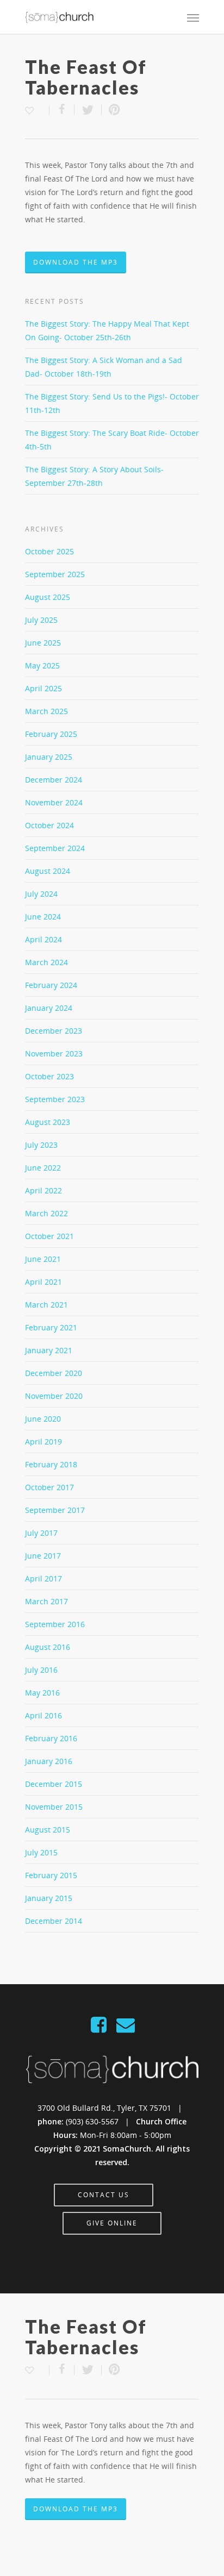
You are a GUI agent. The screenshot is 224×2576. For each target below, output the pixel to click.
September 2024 (55, 848)
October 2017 (49, 1487)
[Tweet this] (88, 110)
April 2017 (43, 1578)
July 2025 (41, 620)
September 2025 (55, 574)
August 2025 (48, 597)
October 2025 (49, 551)
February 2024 (51, 985)
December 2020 (54, 1373)
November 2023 (54, 1053)
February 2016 (51, 1738)
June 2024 (43, 917)
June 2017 (43, 1556)
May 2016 (42, 1693)
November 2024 (54, 802)
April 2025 (43, 688)
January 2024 (49, 1008)
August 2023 (48, 1122)
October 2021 (49, 1236)
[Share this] (62, 110)
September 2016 (55, 1624)
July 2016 (41, 1670)
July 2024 (41, 894)
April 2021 (43, 1282)
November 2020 (54, 1396)
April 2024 (43, 939)
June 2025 (43, 643)
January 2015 (49, 1898)
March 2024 (46, 962)
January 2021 (49, 1350)
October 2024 (49, 825)
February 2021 (51, 1327)
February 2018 (51, 1464)
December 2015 (54, 1784)
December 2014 (54, 1921)
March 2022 (46, 1213)
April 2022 (43, 1190)
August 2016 (48, 1647)
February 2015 (51, 1875)
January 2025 (49, 757)
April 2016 (43, 1715)
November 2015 (54, 1807)
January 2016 (49, 1761)
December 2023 (54, 1031)
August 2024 (48, 871)
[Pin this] (112, 110)
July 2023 (41, 1145)
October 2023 (49, 1076)
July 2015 (41, 1852)
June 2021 (43, 1259)
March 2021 (46, 1305)
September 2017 (55, 1510)
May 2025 (42, 665)
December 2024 (54, 780)
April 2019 (43, 1442)
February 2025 (51, 734)
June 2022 (43, 1168)
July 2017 (41, 1533)
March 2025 (46, 711)
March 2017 (46, 1601)
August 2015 (48, 1830)
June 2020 (43, 1419)
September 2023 (55, 1099)
